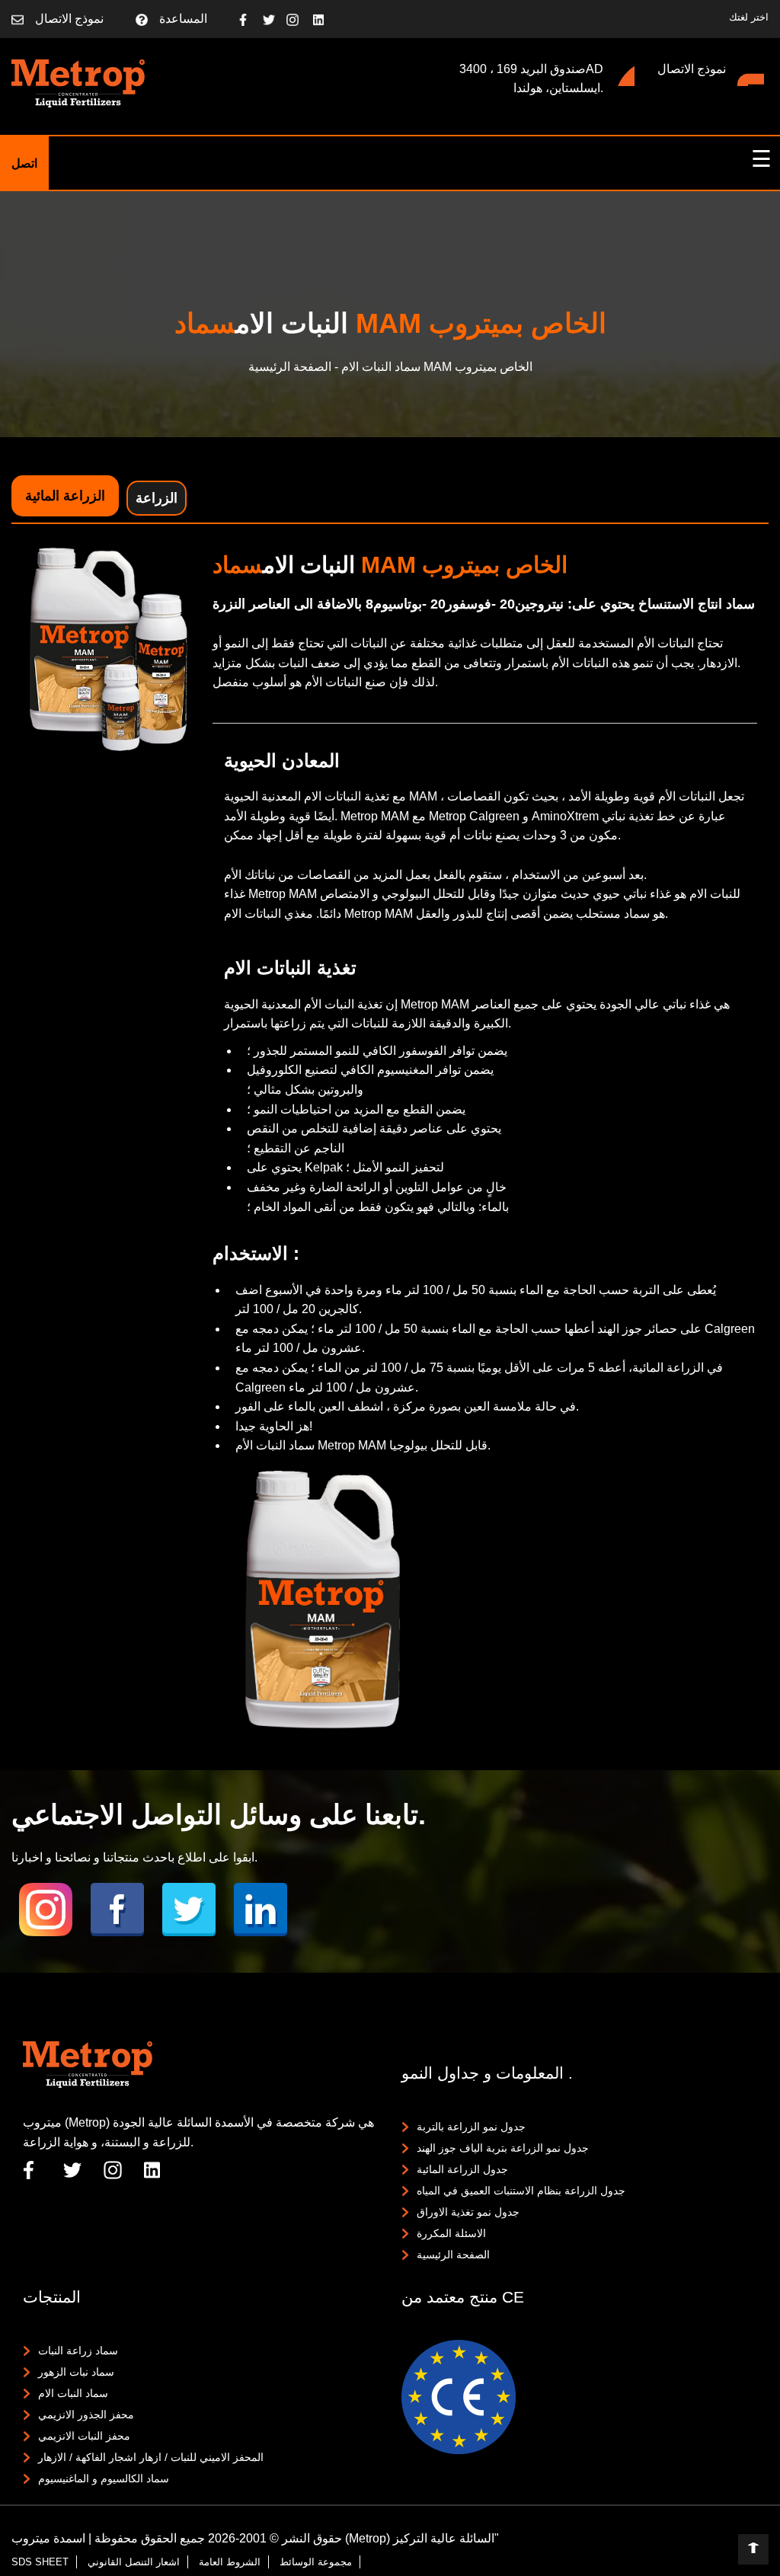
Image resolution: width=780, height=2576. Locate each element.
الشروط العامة (230, 2562)
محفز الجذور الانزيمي (86, 2415)
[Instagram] (298, 19)
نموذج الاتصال (69, 19)
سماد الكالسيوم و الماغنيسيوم (104, 2479)
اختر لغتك (749, 17)
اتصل (24, 163)
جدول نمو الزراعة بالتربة (471, 2127)
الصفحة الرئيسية (453, 2255)
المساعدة (183, 19)
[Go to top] (753, 2549)
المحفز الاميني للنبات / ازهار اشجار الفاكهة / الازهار (151, 2457)
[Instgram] (46, 1910)
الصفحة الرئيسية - (293, 367)
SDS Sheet (40, 2562)
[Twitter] (275, 19)
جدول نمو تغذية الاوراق (468, 2212)
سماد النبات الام (73, 2393)
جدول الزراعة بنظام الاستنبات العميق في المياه (521, 2191)
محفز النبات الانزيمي (84, 2436)
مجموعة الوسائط (316, 2562)
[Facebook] (251, 19)
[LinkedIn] (325, 19)
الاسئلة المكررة (451, 2233)
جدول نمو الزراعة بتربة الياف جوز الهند (503, 2148)
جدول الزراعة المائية (462, 2169)
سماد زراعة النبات (78, 2351)
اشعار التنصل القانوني (134, 2562)
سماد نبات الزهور (76, 2372)
